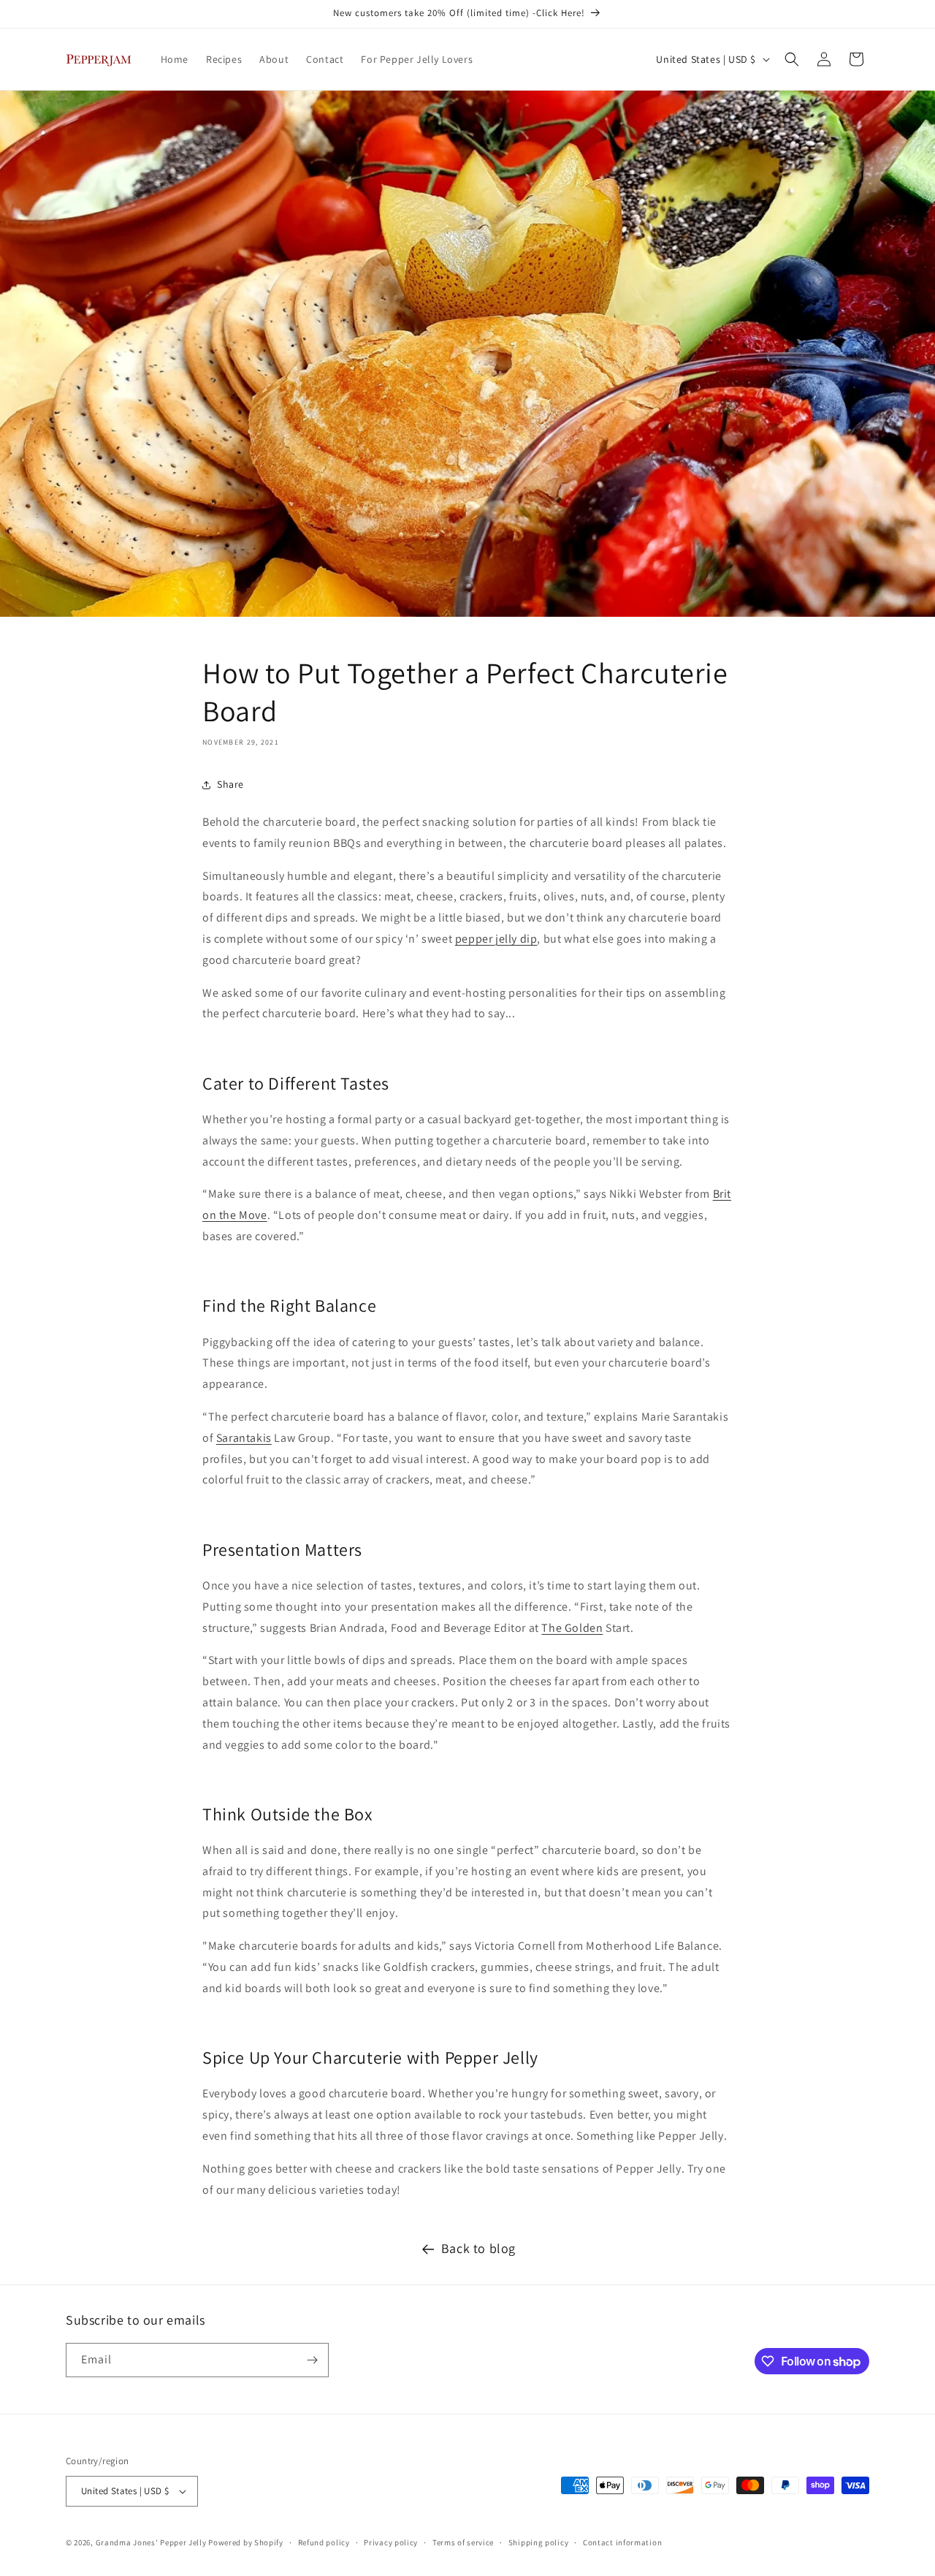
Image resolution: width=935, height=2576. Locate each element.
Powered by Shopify (246, 2542)
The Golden (572, 1628)
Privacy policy (391, 2542)
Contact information (622, 2542)
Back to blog (478, 2248)
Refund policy (324, 2542)
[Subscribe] (312, 2360)
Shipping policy (539, 2542)
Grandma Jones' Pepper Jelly (151, 2542)
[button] (792, 59)
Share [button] (230, 784)
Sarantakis (244, 1438)
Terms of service (463, 2542)
